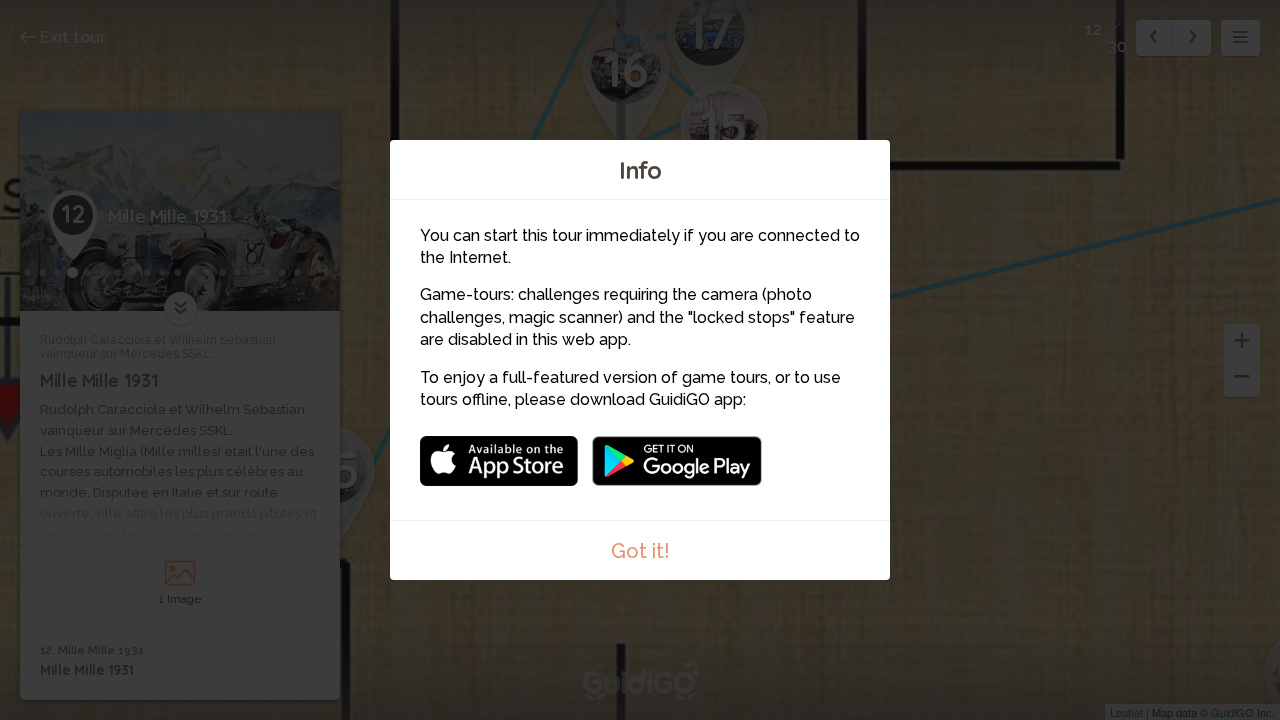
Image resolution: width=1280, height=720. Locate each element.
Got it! (640, 551)
